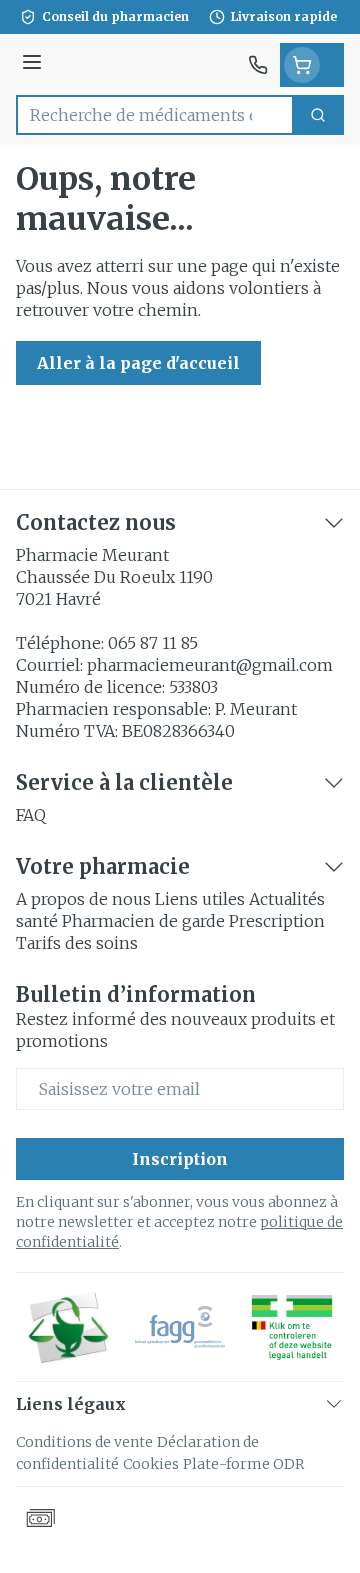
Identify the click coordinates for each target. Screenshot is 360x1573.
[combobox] (155, 115)
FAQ (31, 815)
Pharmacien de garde (143, 921)
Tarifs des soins (77, 943)
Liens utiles (200, 899)
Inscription (180, 1159)
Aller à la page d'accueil (138, 363)
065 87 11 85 (153, 643)
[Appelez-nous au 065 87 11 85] (258, 65)
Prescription (277, 921)
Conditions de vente (84, 1442)
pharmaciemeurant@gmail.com (210, 665)
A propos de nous (83, 899)
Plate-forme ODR (243, 1464)
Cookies (151, 1464)
